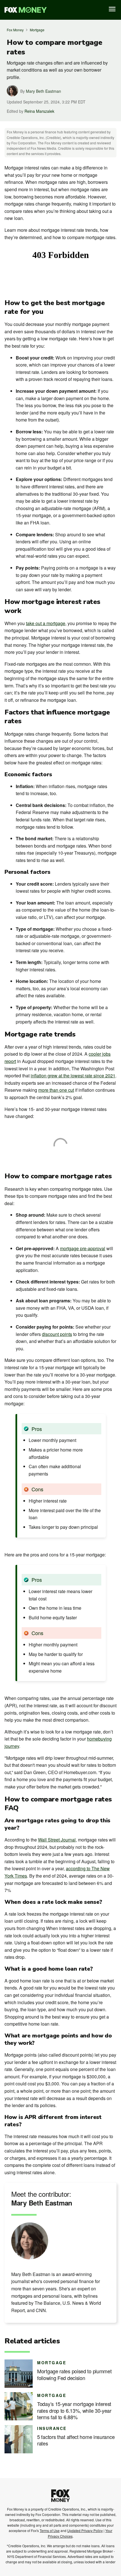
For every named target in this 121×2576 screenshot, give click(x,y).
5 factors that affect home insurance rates (76, 2440)
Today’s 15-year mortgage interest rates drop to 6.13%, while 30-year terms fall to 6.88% (74, 2410)
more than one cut (56, 1090)
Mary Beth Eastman (43, 91)
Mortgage (37, 30)
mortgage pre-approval (83, 1248)
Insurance (52, 2428)
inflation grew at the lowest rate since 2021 (73, 1076)
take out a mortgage (46, 623)
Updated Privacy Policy (85, 2530)
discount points (57, 1334)
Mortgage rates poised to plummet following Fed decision (74, 2375)
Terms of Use (50, 2530)
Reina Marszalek (39, 111)
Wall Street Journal (57, 1840)
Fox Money (15, 30)
